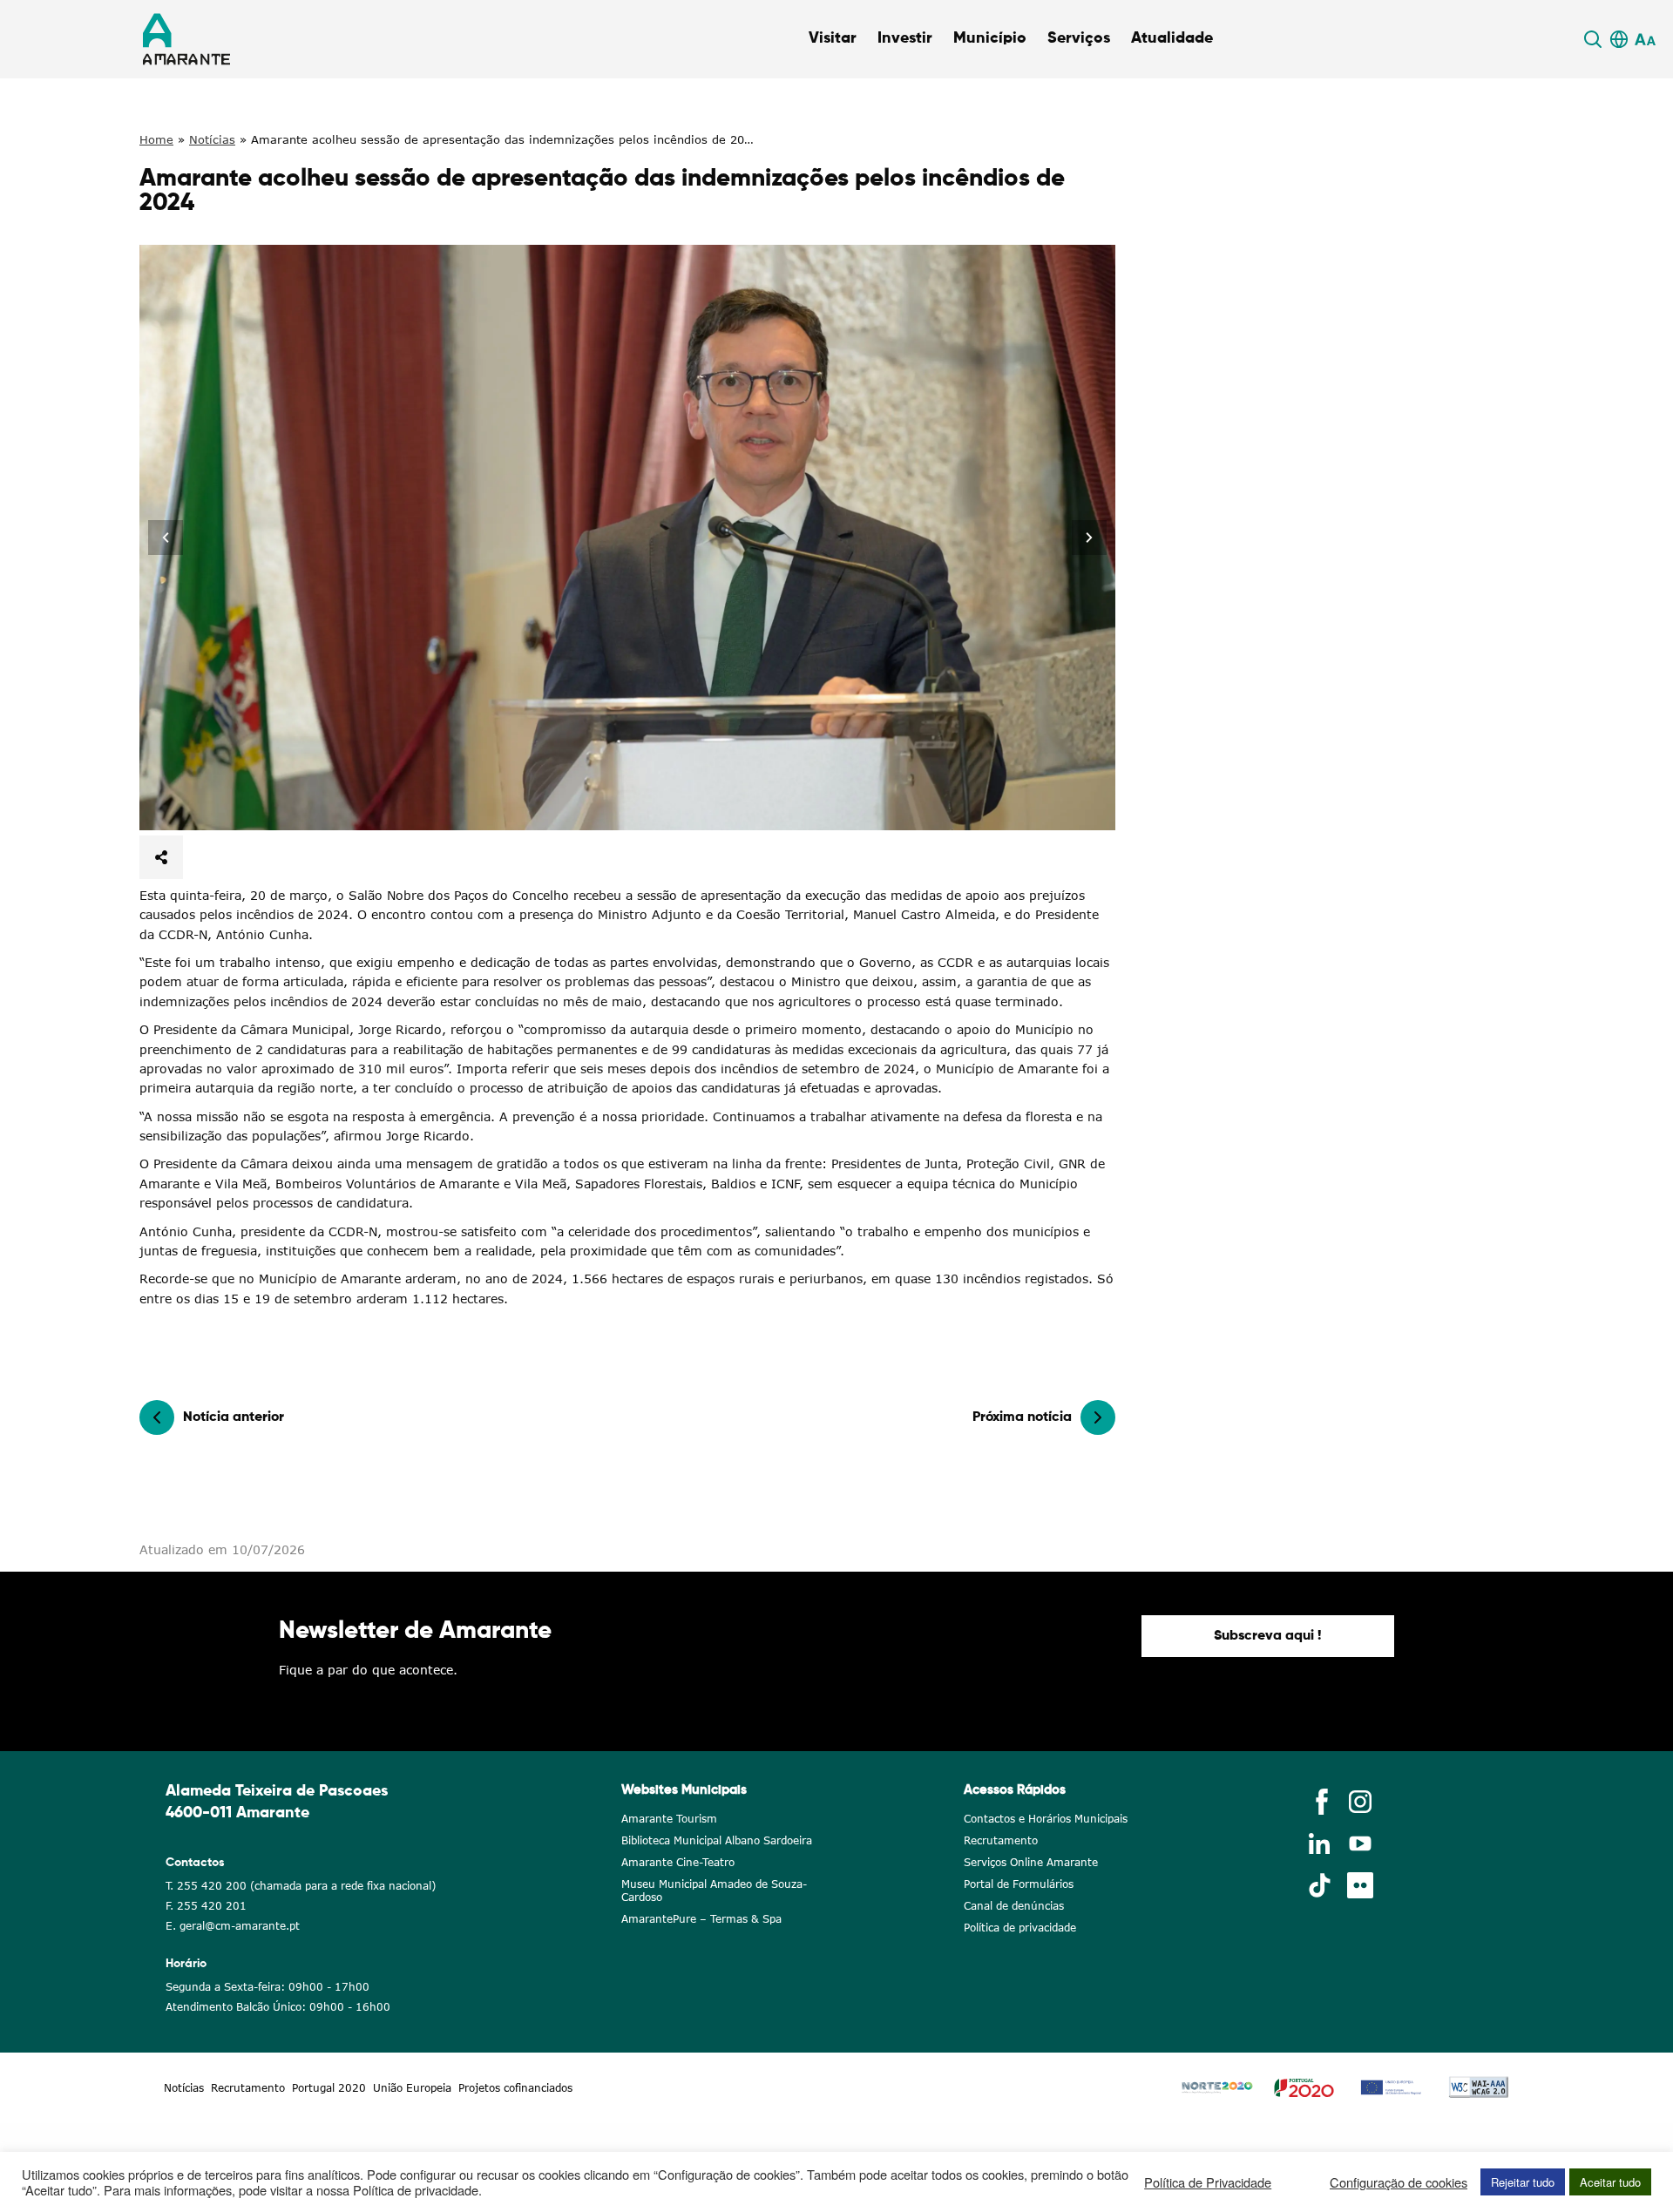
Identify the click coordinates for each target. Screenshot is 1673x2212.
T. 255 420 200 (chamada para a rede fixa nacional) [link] (301, 1886)
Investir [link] (905, 38)
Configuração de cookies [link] (1399, 2182)
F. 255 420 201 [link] (206, 1906)
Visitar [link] (833, 38)
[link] (1595, 39)
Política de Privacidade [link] (1208, 2182)
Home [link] (156, 139)
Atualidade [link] (1172, 38)
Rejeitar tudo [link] (1523, 2182)
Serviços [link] (1079, 38)
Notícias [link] (212, 139)
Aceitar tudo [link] (1610, 2182)
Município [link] (990, 38)
